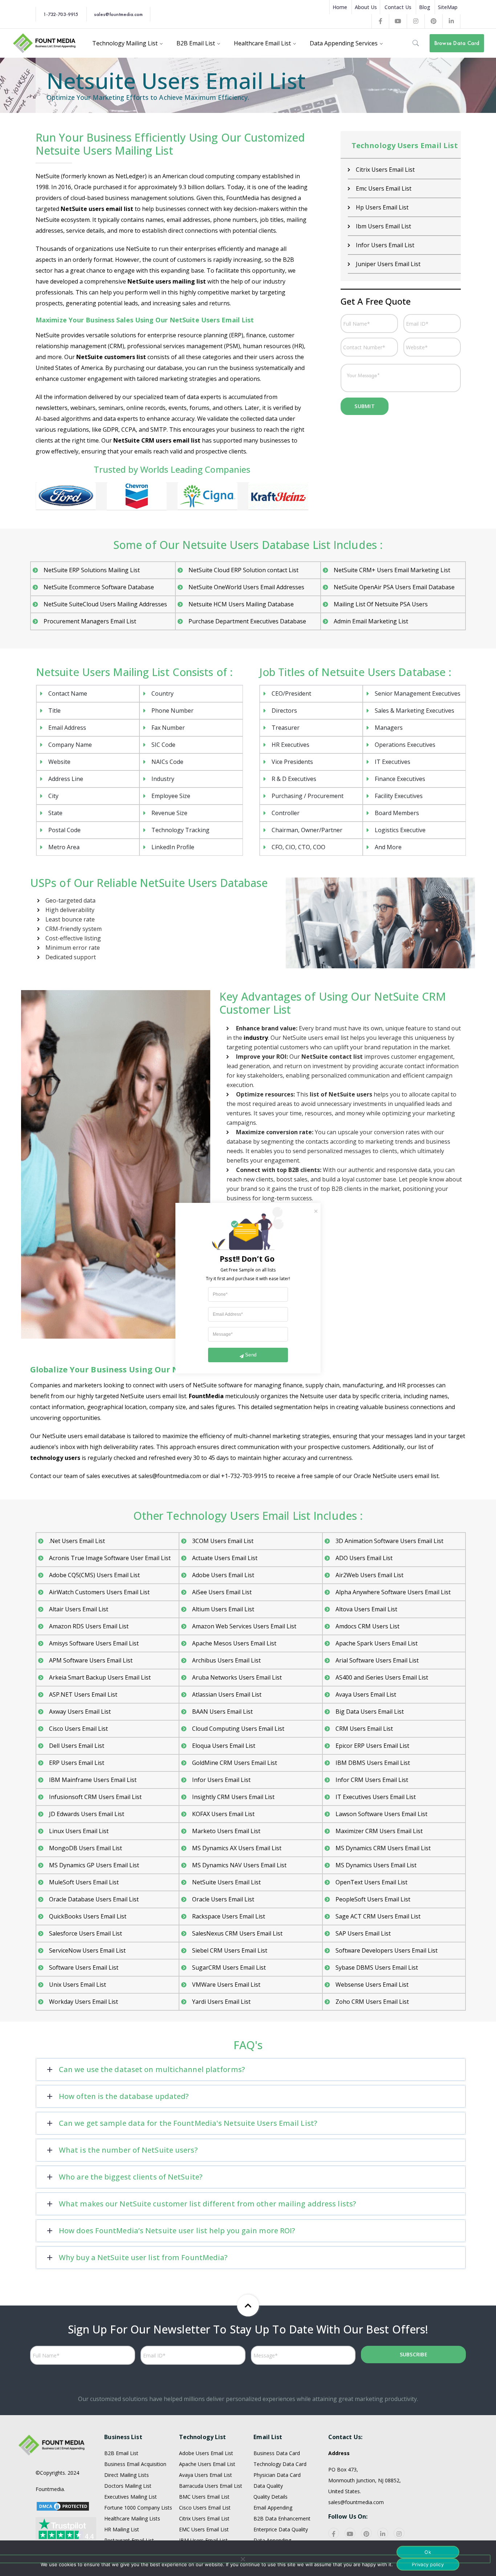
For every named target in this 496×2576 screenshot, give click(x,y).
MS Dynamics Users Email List (376, 1865)
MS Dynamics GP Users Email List (94, 1865)
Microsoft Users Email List (391, 170)
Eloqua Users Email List (224, 1746)
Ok (428, 2552)
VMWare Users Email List (226, 1985)
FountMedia (206, 1396)
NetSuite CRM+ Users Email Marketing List (392, 570)
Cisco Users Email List (78, 1729)
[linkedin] (383, 2533)
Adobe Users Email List (223, 1575)
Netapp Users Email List (389, 188)
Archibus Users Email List (226, 1660)
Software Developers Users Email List (387, 1950)
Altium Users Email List (223, 1609)
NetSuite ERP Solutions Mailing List (92, 570)
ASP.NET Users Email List (83, 1694)
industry (256, 1038)
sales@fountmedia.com (118, 14)
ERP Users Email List (77, 1763)
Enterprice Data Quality (281, 2529)
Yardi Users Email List (221, 2002)
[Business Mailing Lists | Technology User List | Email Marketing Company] (45, 42)
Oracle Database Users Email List (94, 1899)
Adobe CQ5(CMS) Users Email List (94, 1575)
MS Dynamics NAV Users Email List (239, 1865)
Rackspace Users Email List (229, 1916)
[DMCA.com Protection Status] (63, 2505)
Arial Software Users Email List (377, 1660)
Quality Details (271, 2497)
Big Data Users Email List (370, 1712)
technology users (55, 1458)
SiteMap (448, 7)
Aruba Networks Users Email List (237, 1677)
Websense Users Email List (372, 1985)
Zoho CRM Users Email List (372, 2002)
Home (340, 7)
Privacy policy (428, 2564)
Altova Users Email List (366, 1609)
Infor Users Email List (221, 1780)
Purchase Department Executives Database (247, 621)
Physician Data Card (277, 2475)
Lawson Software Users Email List (381, 1814)
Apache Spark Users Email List (377, 1643)
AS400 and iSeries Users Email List (382, 1677)
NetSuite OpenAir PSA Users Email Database (394, 587)
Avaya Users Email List (366, 1694)
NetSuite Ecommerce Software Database (99, 587)
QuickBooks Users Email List (88, 1916)
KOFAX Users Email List (223, 1814)
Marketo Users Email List (226, 1831)
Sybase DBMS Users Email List (377, 1967)
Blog (425, 7)
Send (251, 1355)
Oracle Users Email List (387, 264)
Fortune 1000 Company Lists (138, 2508)
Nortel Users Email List (387, 207)
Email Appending (273, 2508)
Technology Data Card (280, 2464)
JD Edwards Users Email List (87, 1814)
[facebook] (334, 2533)
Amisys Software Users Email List (94, 1643)
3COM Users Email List (223, 1541)
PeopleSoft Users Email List (373, 1899)
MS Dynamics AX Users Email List (237, 1848)
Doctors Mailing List (128, 2486)
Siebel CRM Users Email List (230, 1950)
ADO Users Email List (364, 1558)
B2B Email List (121, 2453)
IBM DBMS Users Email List (373, 1763)
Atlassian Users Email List (227, 1694)
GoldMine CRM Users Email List (235, 1763)
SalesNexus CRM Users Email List (237, 1933)
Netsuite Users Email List (390, 226)
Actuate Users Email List (225, 1558)
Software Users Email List (84, 1967)
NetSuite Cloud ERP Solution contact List (243, 570)
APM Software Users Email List (91, 1660)
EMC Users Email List (204, 2529)
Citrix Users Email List (204, 2518)
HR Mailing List (122, 2529)
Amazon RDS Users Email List (89, 1626)
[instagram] (399, 2533)
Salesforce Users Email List (86, 1933)
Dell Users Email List (77, 1746)
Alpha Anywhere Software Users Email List (393, 1592)
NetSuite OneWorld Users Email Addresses (246, 587)
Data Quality (268, 2486)
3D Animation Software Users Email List (389, 1541)
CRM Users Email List (364, 1729)
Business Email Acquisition (135, 2464)
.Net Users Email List (77, 1541)
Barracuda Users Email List (211, 2486)
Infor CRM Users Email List (372, 1780)
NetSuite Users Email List (226, 1882)
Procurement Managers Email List (90, 621)
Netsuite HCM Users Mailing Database (241, 604)
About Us (366, 7)
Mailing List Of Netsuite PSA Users (381, 604)
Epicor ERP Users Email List (372, 1746)
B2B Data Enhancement (282, 2518)
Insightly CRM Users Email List (233, 1797)
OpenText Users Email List (371, 1882)
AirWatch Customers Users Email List (99, 1592)
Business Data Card (277, 2453)
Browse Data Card (457, 43)
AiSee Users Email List (222, 1592)
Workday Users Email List (84, 2002)
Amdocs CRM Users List (367, 1626)
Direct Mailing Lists (127, 2475)
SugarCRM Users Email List (229, 1967)
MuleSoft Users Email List (84, 1882)
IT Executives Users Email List (376, 1797)
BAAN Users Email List (222, 1712)
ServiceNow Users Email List (87, 1950)
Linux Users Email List (79, 1831)
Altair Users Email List (79, 1609)
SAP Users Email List (363, 1933)
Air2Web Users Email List (369, 1575)
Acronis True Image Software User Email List (110, 1558)
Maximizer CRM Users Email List (379, 1831)
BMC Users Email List (204, 2497)
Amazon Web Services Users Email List (244, 1626)
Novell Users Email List (387, 245)
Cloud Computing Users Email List (238, 1729)
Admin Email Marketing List (371, 621)
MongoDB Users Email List (86, 1848)
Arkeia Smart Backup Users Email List (100, 1677)
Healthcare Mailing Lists (132, 2518)
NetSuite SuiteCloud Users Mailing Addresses (105, 604)
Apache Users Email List (207, 2464)
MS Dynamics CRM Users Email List (383, 1848)
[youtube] (350, 2533)
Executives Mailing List (131, 2497)
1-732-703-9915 (61, 14)
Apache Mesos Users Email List (234, 1643)
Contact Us (398, 7)
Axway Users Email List (80, 1712)
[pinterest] (366, 2533)
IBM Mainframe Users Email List (93, 1780)
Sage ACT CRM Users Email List (378, 1916)
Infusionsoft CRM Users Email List (95, 1797)
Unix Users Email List (78, 1985)
